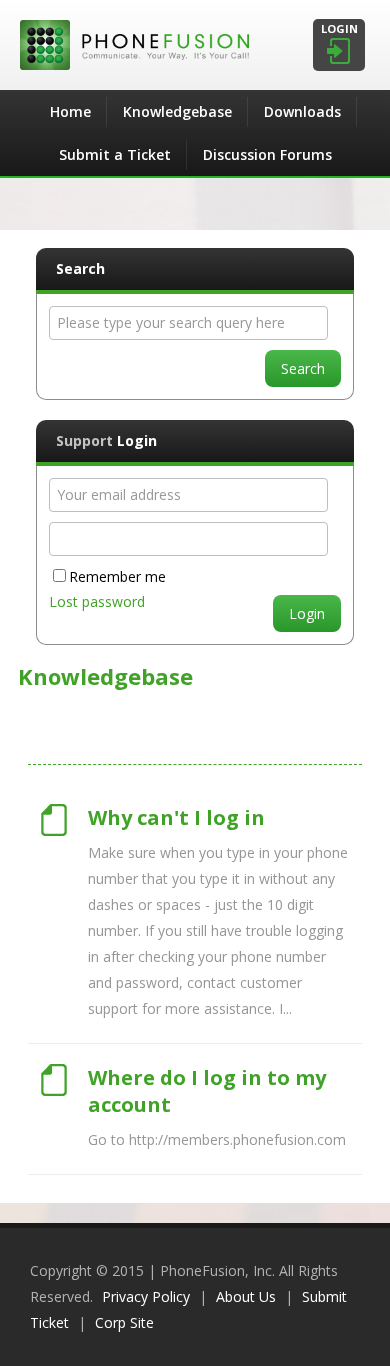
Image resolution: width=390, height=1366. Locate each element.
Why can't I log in (176, 817)
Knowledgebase (177, 111)
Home (70, 111)
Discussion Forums (267, 154)
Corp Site (124, 1322)
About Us (246, 1296)
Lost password (97, 601)
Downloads (302, 111)
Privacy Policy (146, 1296)
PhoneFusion (195, 45)
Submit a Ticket (115, 154)
